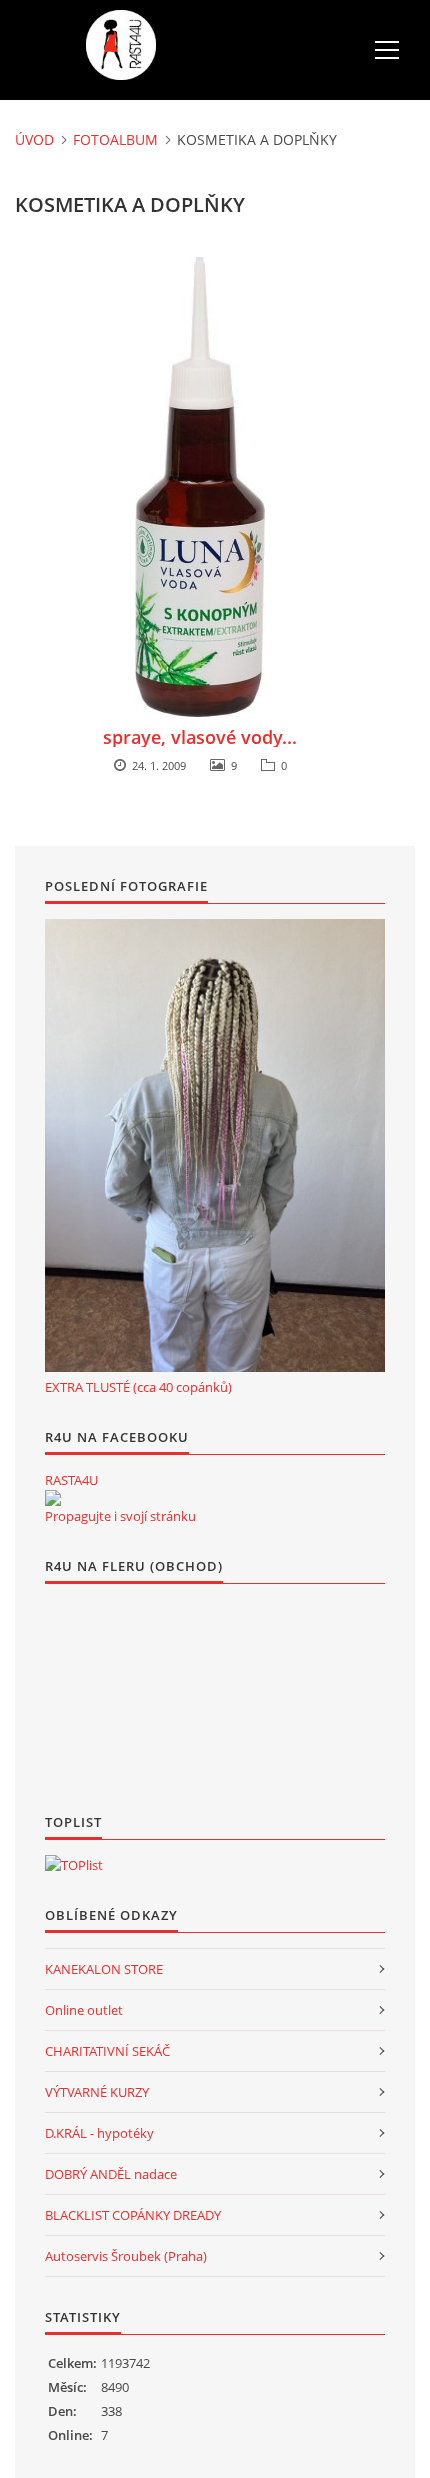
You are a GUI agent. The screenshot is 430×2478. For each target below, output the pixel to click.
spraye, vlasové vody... (200, 737)
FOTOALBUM (115, 139)
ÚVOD (34, 139)
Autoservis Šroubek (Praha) (126, 2256)
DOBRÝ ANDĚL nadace (111, 2174)
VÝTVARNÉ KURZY (97, 2092)
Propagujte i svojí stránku (120, 1516)
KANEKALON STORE (104, 1969)
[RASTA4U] (53, 1498)
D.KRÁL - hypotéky (99, 2133)
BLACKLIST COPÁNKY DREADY (133, 2215)
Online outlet (84, 2010)
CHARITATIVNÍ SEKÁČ (107, 2051)
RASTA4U (71, 1480)
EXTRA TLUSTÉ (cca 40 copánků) (138, 1387)
